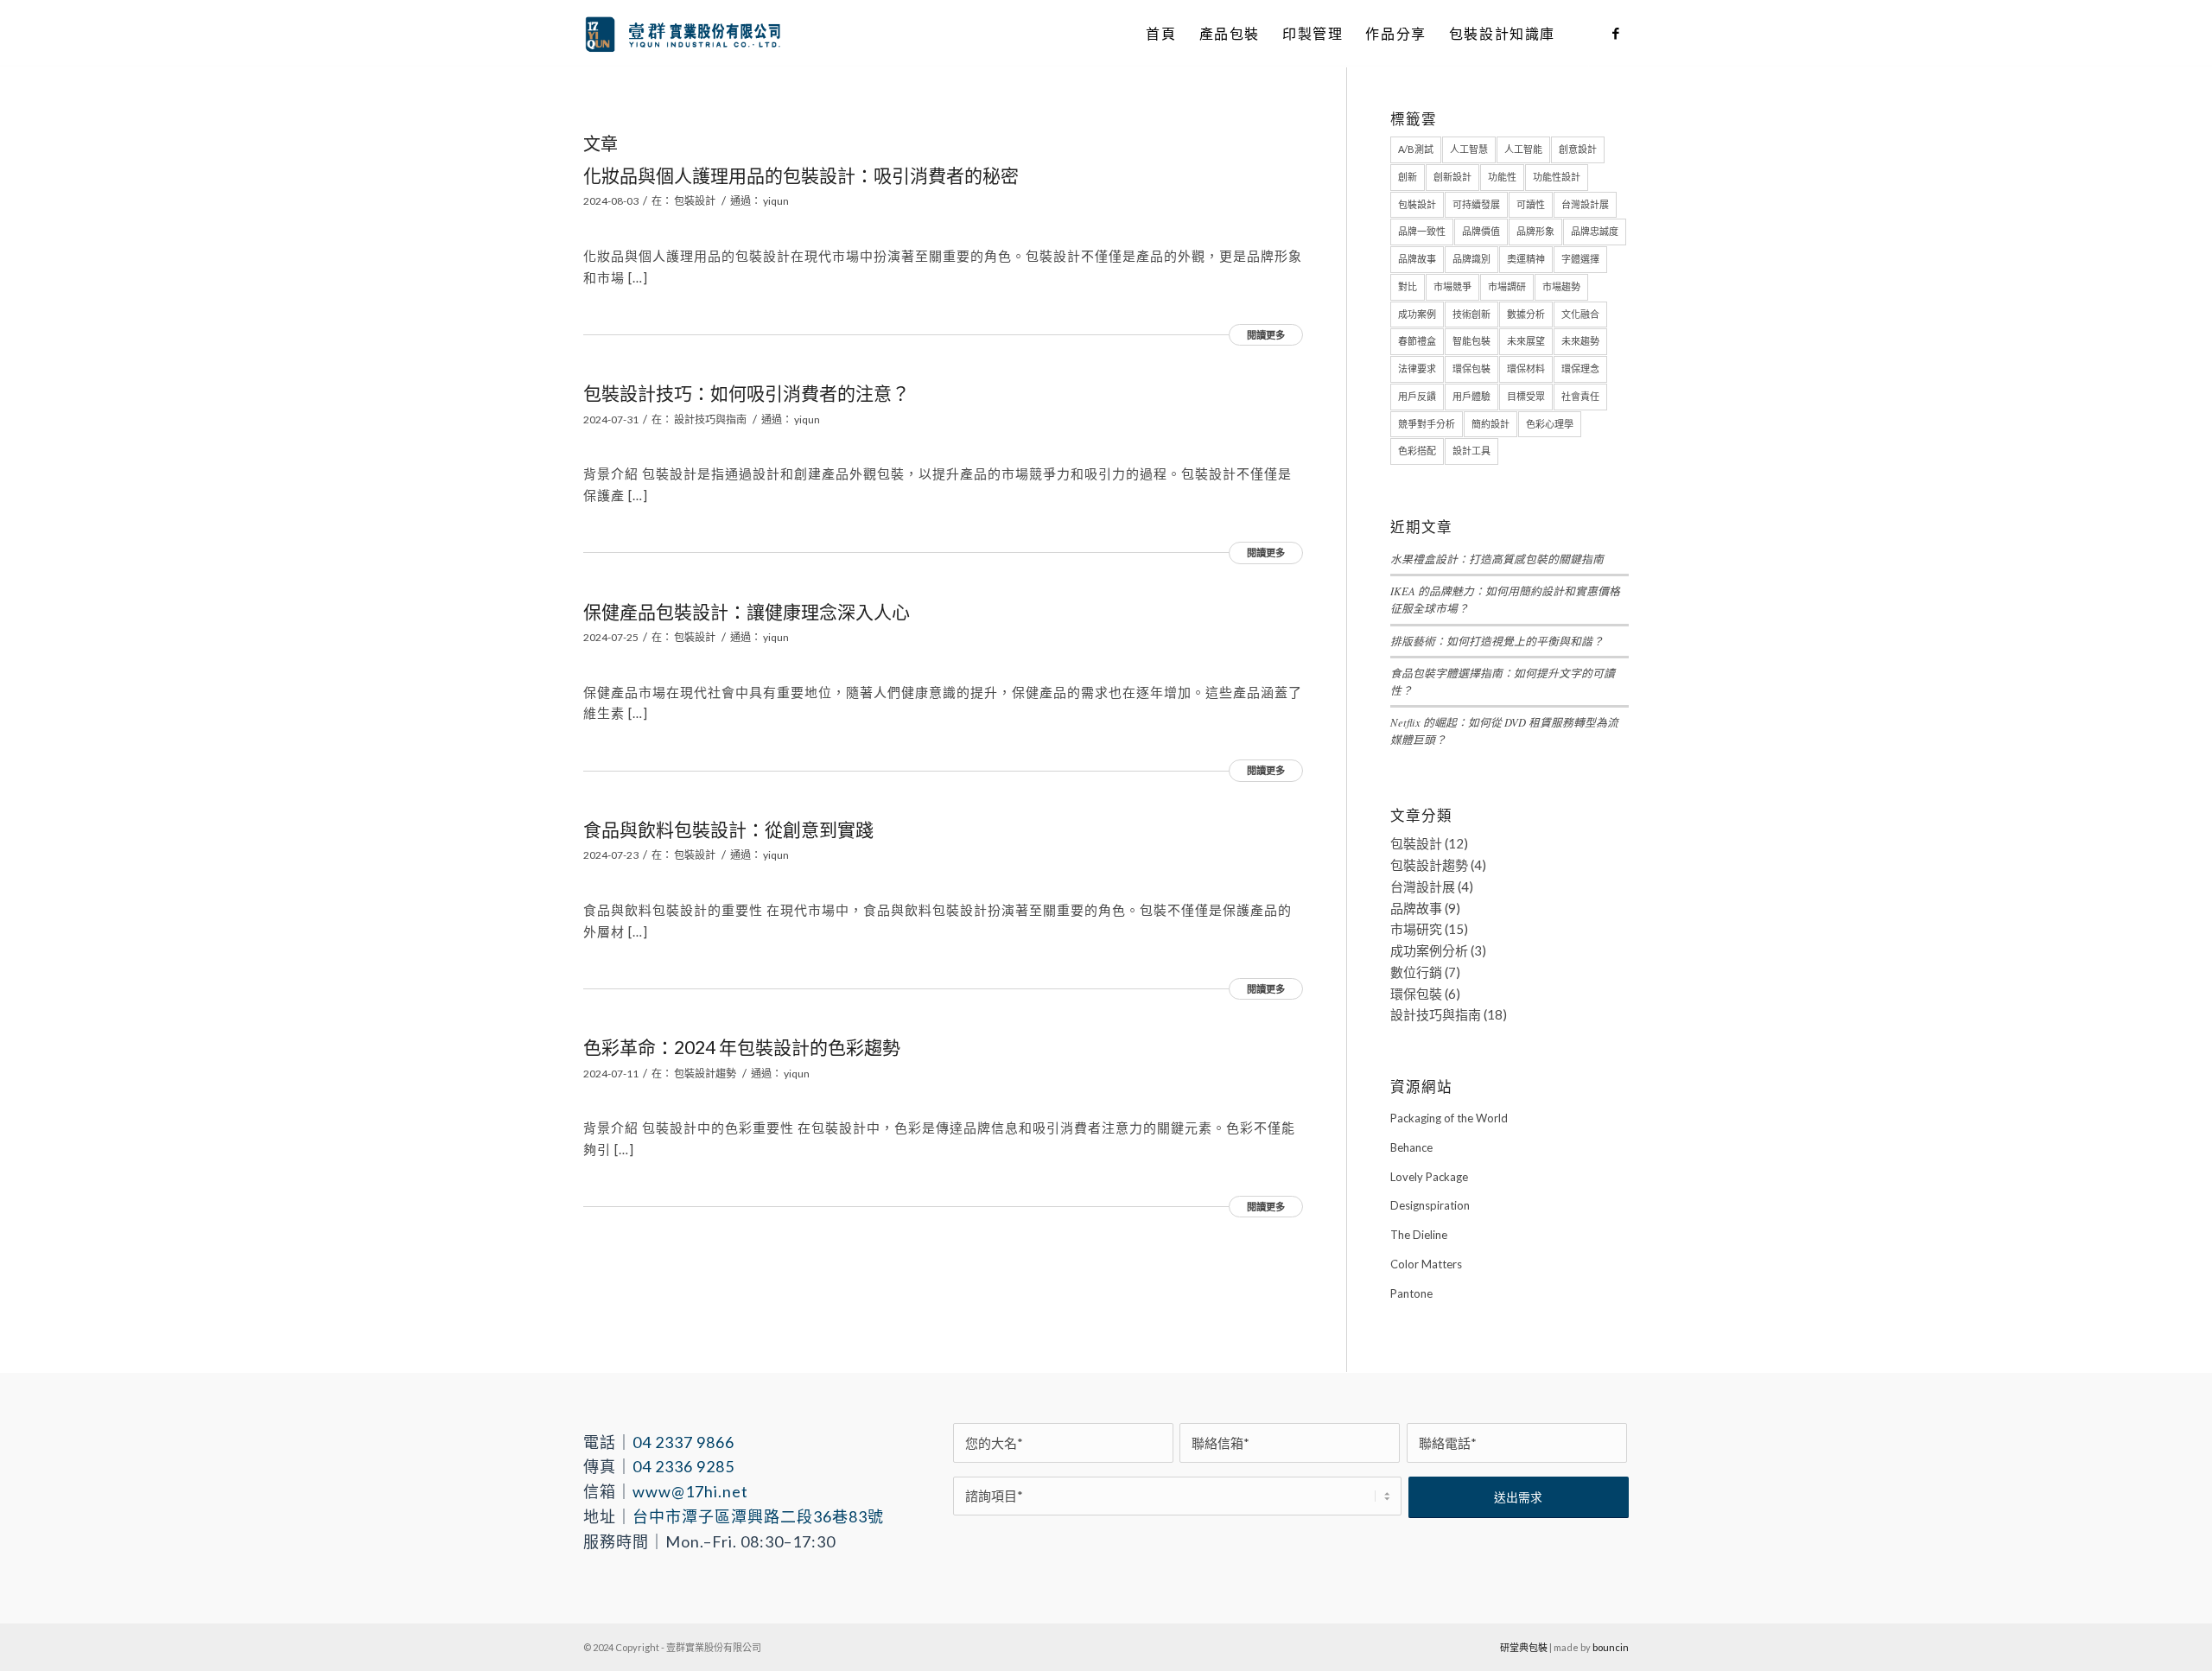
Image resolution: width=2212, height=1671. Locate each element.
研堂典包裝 (1524, 1647)
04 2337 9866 (683, 1442)
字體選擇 (1580, 259)
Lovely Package (1429, 1177)
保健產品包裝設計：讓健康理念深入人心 (747, 611)
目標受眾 (1526, 396)
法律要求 (1417, 369)
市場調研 (1507, 286)
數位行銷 (1416, 972)
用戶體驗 (1471, 396)
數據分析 (1526, 314)
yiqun (776, 201)
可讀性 (1531, 204)
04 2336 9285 (683, 1466)
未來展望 (1526, 341)
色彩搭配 (1417, 451)
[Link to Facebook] (1616, 33)
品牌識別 (1471, 259)
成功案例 (1417, 314)
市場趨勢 (1561, 286)
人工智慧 (1469, 149)
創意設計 (1578, 149)
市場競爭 (1452, 286)
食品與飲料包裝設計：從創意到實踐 (728, 829)
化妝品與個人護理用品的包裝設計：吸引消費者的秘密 (801, 175)
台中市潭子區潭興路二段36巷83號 (758, 1516)
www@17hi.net (690, 1491)
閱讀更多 (1266, 335)
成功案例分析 (1429, 950)
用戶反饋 (1417, 396)
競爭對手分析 (1427, 424)
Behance (1411, 1147)
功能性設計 (1557, 177)
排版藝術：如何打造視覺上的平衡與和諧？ (1497, 641)
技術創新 (1471, 314)
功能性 (1502, 177)
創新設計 (1452, 177)
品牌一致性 (1422, 231)
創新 (1408, 177)
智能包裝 (1471, 341)
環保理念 (1580, 369)
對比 (1408, 286)
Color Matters (1426, 1264)
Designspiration (1430, 1205)
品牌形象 (1535, 231)
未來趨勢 (1580, 341)
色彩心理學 (1550, 424)
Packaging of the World (1449, 1118)
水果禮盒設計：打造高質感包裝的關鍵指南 (1497, 559)
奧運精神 (1526, 259)
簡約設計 (1491, 424)
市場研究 (1416, 929)
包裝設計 (695, 201)
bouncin (1611, 1647)
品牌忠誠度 (1595, 231)
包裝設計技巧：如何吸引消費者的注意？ (747, 393)
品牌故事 (1417, 259)
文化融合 (1580, 314)
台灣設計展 (1585, 204)
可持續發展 (1476, 204)
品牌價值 (1481, 231)
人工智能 (1523, 149)
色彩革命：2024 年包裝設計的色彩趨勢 (742, 1047)
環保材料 (1526, 369)
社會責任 (1580, 396)
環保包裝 (1471, 369)
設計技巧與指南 (710, 419)
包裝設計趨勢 (705, 1074)
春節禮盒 (1417, 341)
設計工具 (1471, 451)
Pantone (1411, 1293)
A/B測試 (1416, 149)
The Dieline (1419, 1235)
